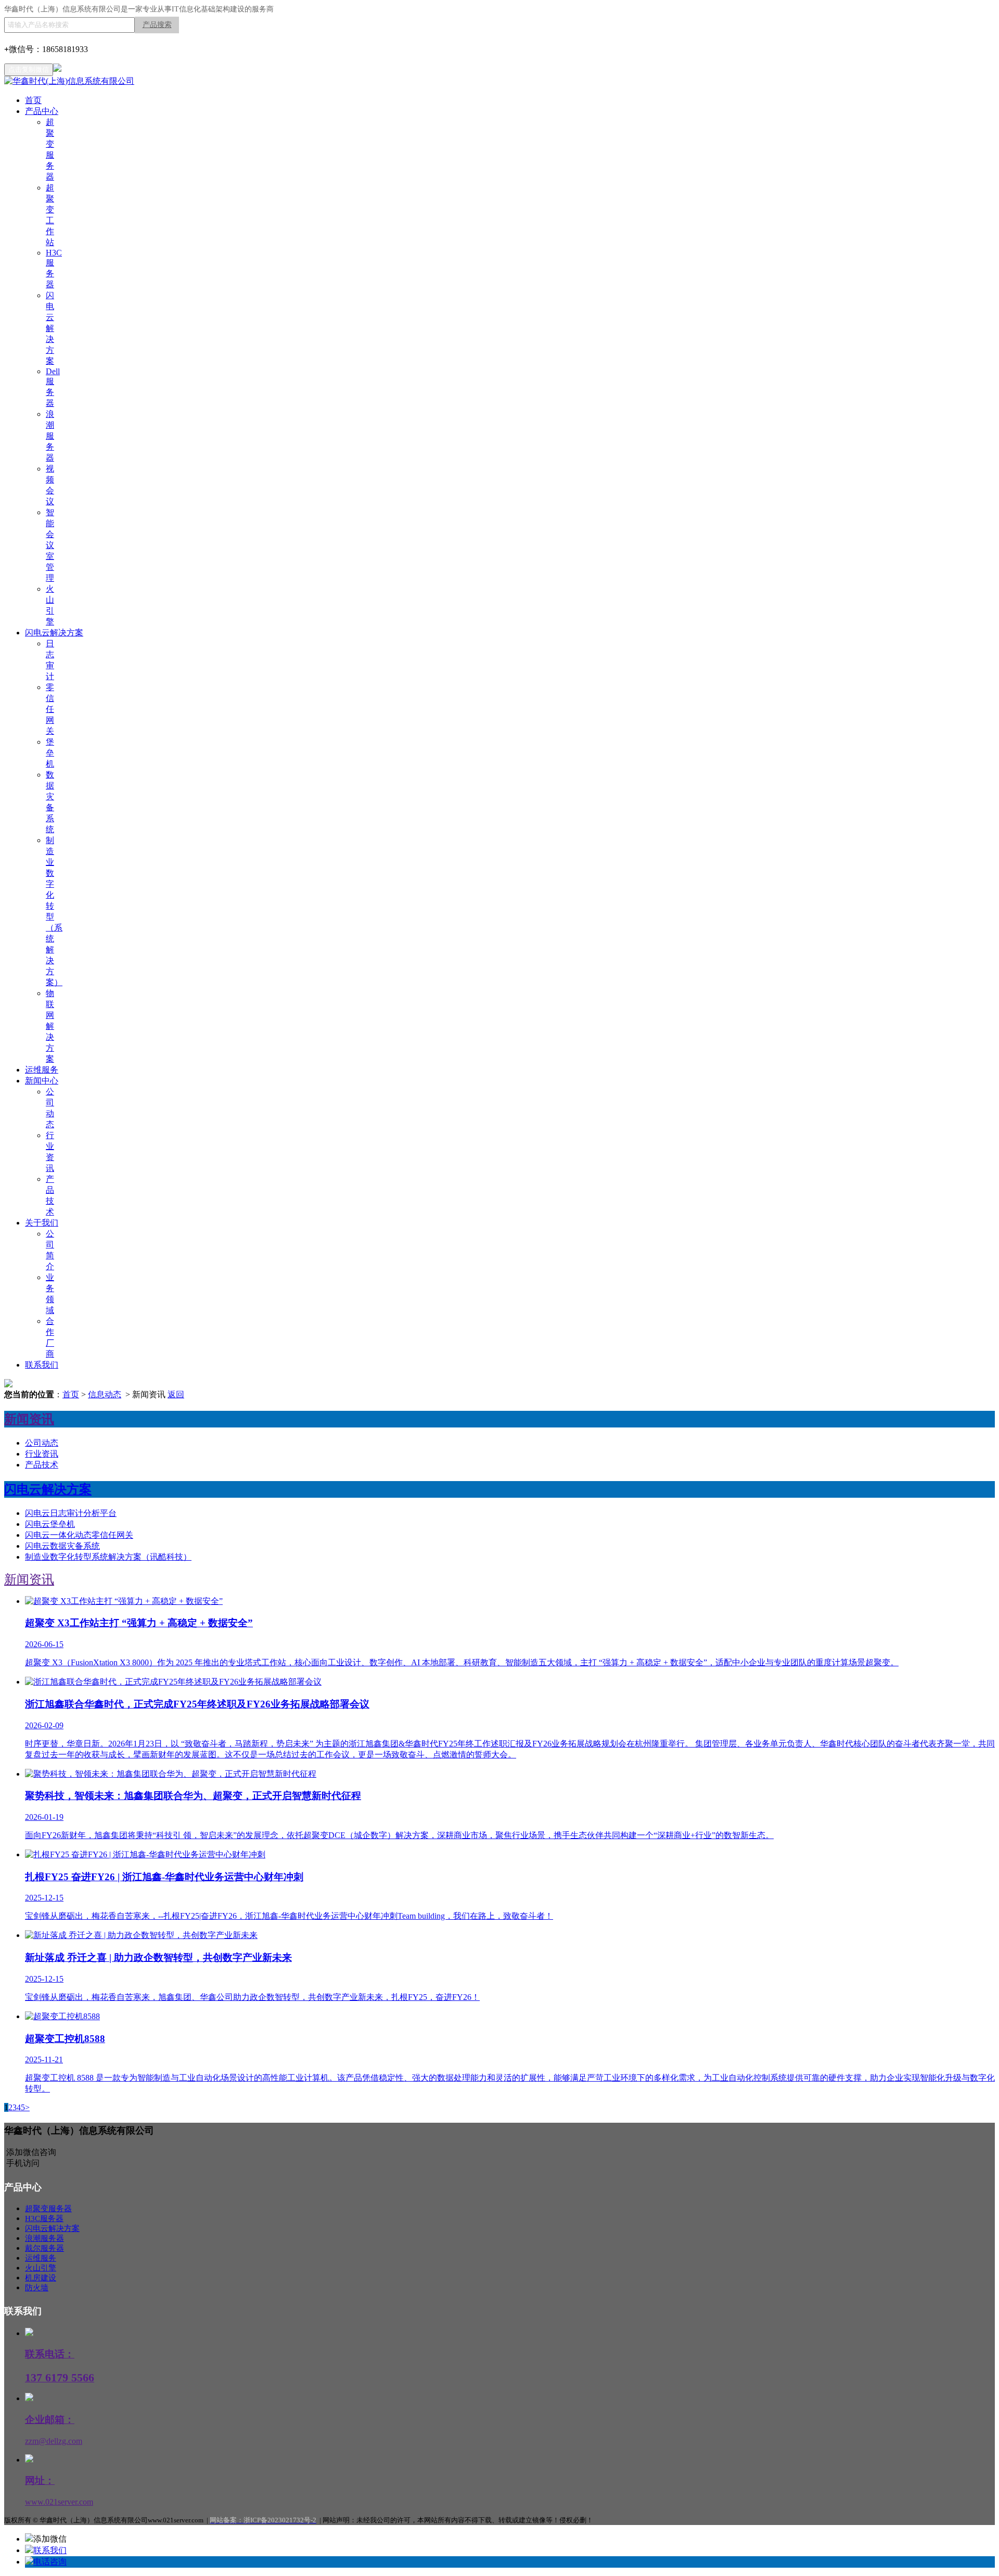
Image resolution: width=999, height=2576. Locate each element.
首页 (33, 100)
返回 (176, 1394)
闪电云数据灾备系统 (62, 1546)
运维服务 (42, 1070)
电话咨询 (50, 2562)
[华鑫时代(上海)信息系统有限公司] (69, 81)
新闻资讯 (29, 1579)
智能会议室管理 (50, 545)
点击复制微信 (29, 69)
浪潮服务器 (50, 436)
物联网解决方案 (50, 1026)
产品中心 (42, 111)
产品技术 (42, 1465)
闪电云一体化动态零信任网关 (79, 1535)
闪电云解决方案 (50, 328)
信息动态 (105, 1394)
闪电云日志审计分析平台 (71, 1513)
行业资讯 (42, 1454)
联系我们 (42, 1365)
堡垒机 (50, 753)
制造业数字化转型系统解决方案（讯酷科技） (108, 1557)
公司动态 (42, 1443)
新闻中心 (42, 1081)
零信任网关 (50, 709)
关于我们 (42, 1223)
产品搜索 (157, 25)
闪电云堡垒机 (50, 1524)
